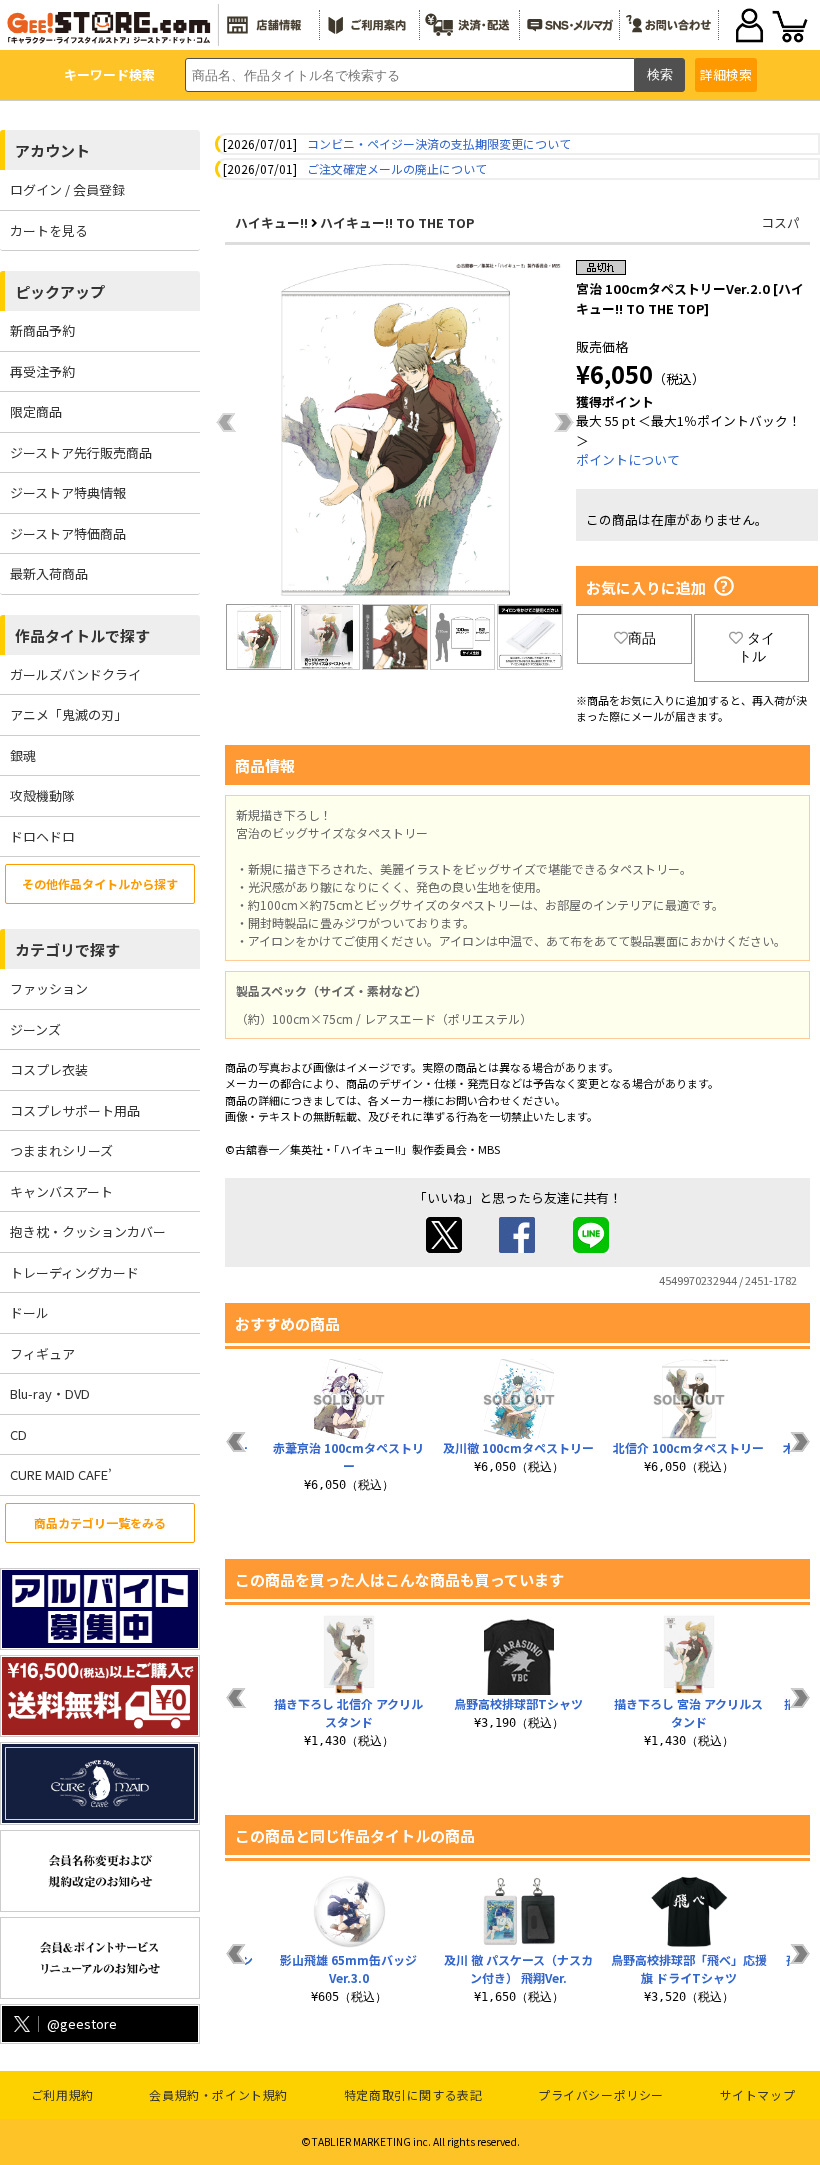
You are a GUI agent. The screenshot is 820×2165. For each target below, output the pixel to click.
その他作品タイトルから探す (100, 883)
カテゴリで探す (67, 949)
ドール (29, 1312)
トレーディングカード (74, 1272)
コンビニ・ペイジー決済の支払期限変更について (439, 143)
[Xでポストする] (444, 1247)
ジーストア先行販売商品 (81, 452)
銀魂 (23, 755)
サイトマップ (758, 2094)
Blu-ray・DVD (50, 1393)
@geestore (82, 2023)
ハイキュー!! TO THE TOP (397, 222)
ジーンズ (35, 1029)
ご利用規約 (62, 2094)
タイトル (756, 647)
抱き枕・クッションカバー (88, 1231)
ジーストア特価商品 (68, 533)
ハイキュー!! (271, 222)
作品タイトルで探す (82, 635)
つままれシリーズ (61, 1150)
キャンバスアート (61, 1191)
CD (18, 1434)
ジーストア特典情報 (68, 492)
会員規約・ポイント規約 (218, 2094)
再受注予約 (42, 371)
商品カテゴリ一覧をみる (100, 1522)
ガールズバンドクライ (75, 674)
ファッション (49, 988)
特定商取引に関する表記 (413, 2094)
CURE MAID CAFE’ (61, 1474)
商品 (642, 638)
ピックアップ (60, 291)
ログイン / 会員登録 (67, 189)
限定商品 (36, 411)
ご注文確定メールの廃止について (397, 168)
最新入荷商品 (49, 573)
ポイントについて (628, 459)
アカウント (52, 150)
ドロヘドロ (42, 836)
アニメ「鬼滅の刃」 (68, 714)
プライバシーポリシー (601, 2094)
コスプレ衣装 (49, 1069)
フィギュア (42, 1353)
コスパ (780, 222)
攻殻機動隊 (42, 795)
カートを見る (49, 230)
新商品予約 (42, 330)
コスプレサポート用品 (75, 1110)
